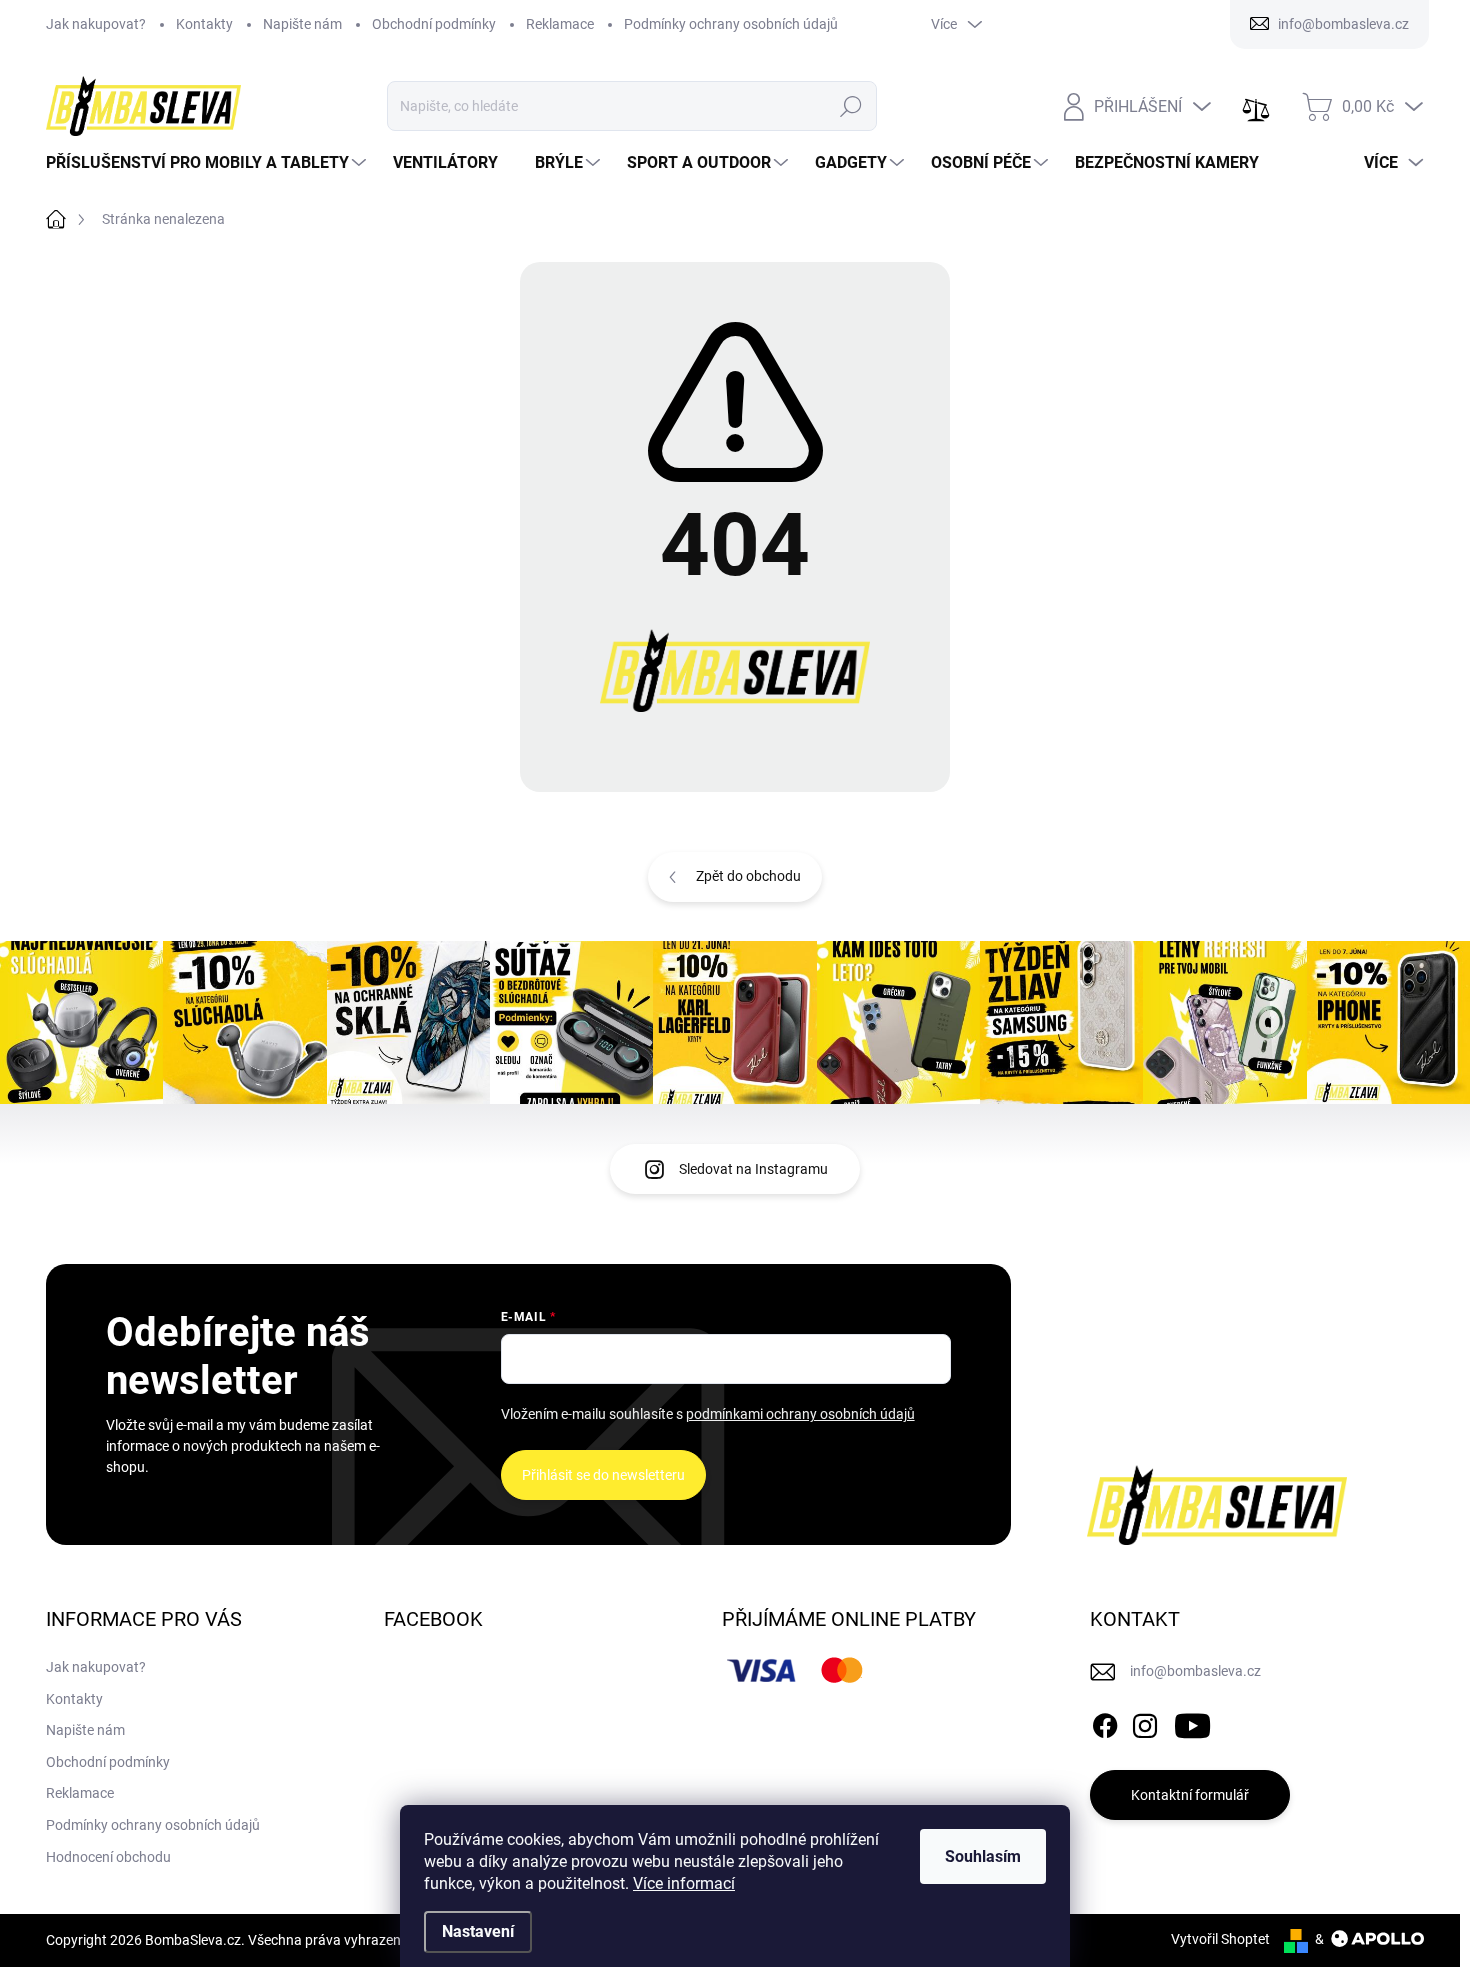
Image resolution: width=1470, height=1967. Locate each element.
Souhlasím (983, 1856)
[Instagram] (1145, 1722)
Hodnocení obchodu (108, 1857)
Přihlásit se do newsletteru (603, 1475)
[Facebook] (1105, 1722)
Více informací (684, 1883)
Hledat (851, 106)
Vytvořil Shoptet (1220, 1939)
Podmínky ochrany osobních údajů (731, 24)
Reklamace (560, 24)
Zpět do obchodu (748, 876)
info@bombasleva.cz (1195, 1671)
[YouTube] (1192, 1722)
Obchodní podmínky (434, 24)
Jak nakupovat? (96, 24)
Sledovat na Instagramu (753, 1169)
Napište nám (302, 24)
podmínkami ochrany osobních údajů (800, 1414)
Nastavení (478, 1931)
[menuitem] (208, 163)
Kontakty (204, 24)
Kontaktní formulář (1190, 1795)
